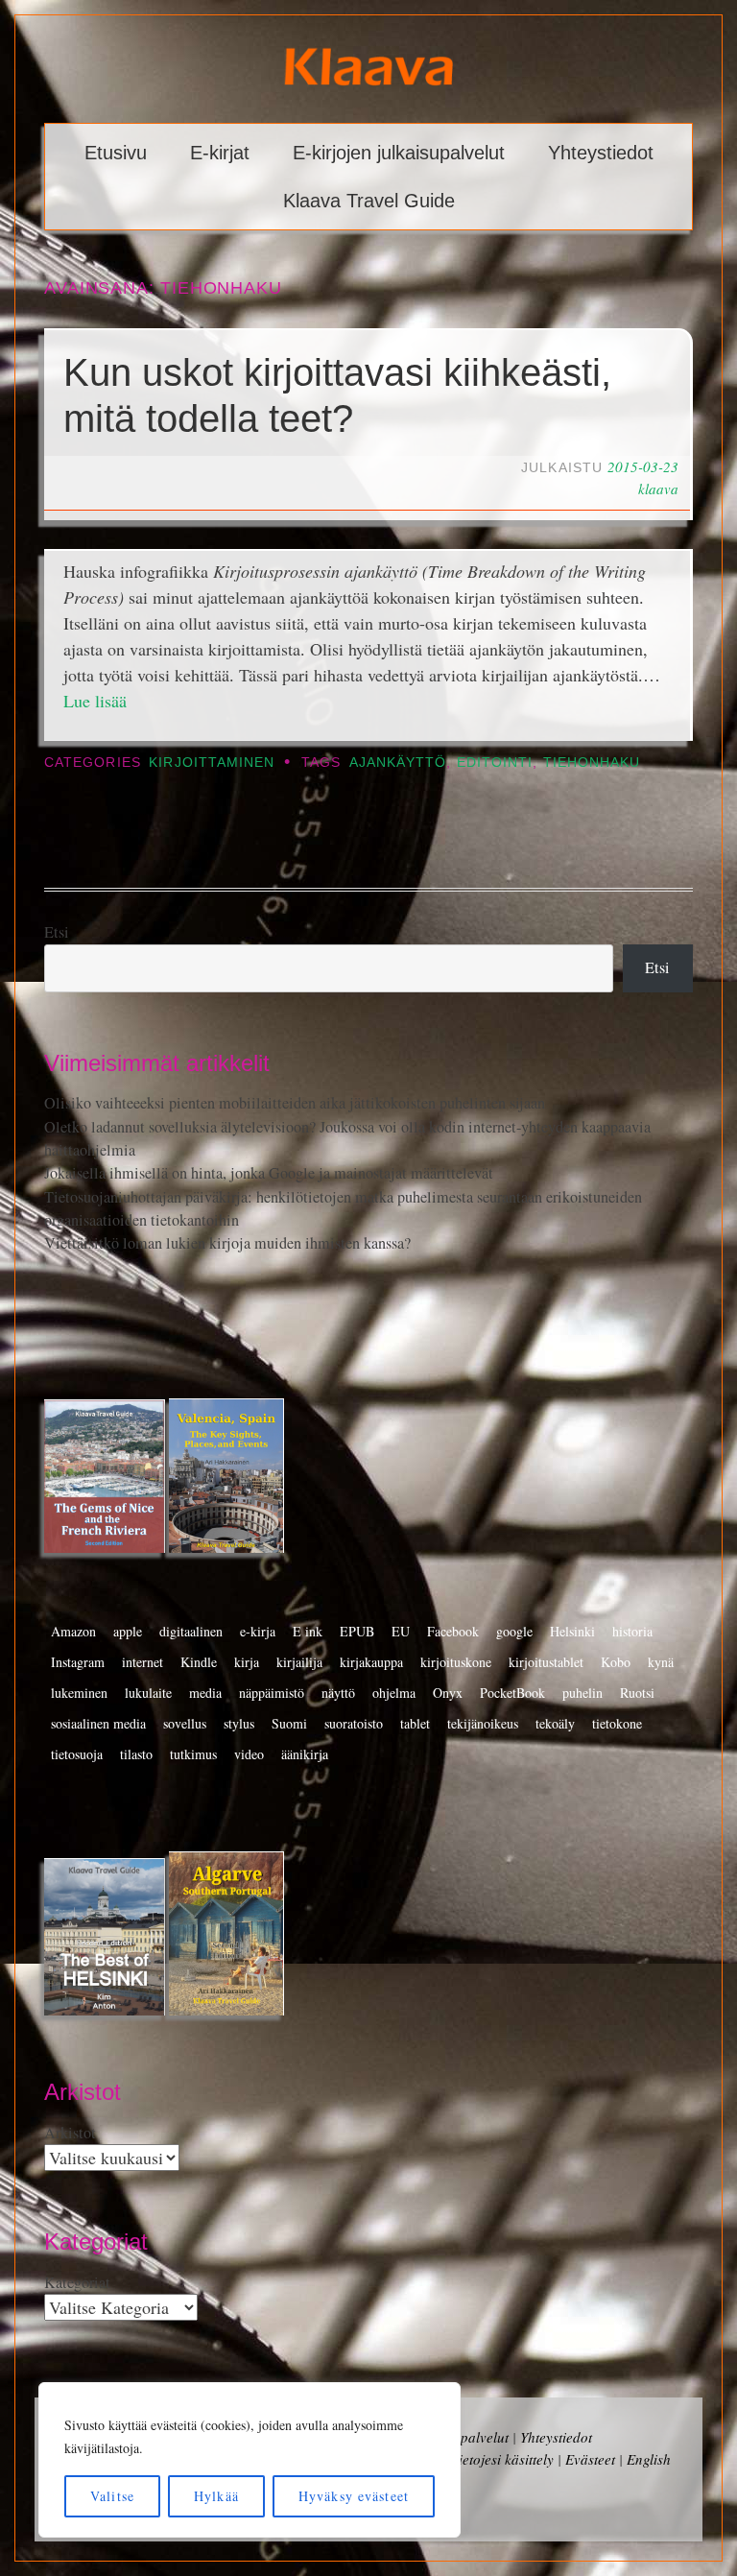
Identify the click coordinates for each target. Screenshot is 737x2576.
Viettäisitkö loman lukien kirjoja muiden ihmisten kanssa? (227, 1243)
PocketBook (512, 1693)
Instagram (78, 1662)
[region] (250, 2460)
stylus (239, 1723)
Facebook (453, 1631)
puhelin (582, 1693)
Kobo (616, 1662)
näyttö (338, 1693)
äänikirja (305, 1754)
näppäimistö (272, 1693)
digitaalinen (191, 1631)
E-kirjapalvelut (464, 2437)
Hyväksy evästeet (354, 2496)
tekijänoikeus (483, 1723)
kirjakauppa (371, 1662)
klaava (658, 489)
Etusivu (116, 153)
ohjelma (394, 1693)
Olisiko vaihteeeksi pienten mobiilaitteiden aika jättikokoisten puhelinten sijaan (295, 1103)
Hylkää (216, 2496)
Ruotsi (637, 1693)
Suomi (289, 1723)
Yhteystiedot (601, 153)
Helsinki (572, 1631)
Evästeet (590, 2459)
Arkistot (70, 2133)
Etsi (57, 932)
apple (128, 1631)
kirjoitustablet (546, 1662)
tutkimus (193, 1754)
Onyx (448, 1693)
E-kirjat (220, 153)
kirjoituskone (456, 1662)
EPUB (357, 1631)
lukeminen (79, 1693)
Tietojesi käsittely (502, 2459)
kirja (247, 1662)
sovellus (185, 1723)
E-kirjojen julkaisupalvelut (399, 153)
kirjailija (299, 1662)
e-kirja (258, 1631)
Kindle (199, 1662)
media (205, 1693)
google (514, 1631)
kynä (661, 1662)
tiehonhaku (592, 763)
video (249, 1754)
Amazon (73, 1631)
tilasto (136, 1754)
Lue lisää (95, 701)
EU (401, 1631)
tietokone (617, 1723)
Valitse (112, 2496)
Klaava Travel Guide (369, 201)
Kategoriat (77, 2282)
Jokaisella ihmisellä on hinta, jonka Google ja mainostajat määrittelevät (269, 1173)
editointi (495, 763)
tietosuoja (77, 1754)
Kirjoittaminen (212, 763)
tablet (415, 1723)
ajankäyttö (398, 763)
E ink (308, 1631)
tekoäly (555, 1723)
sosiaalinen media (98, 1723)
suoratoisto (354, 1723)
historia (632, 1631)
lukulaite (148, 1693)
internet (143, 1662)
